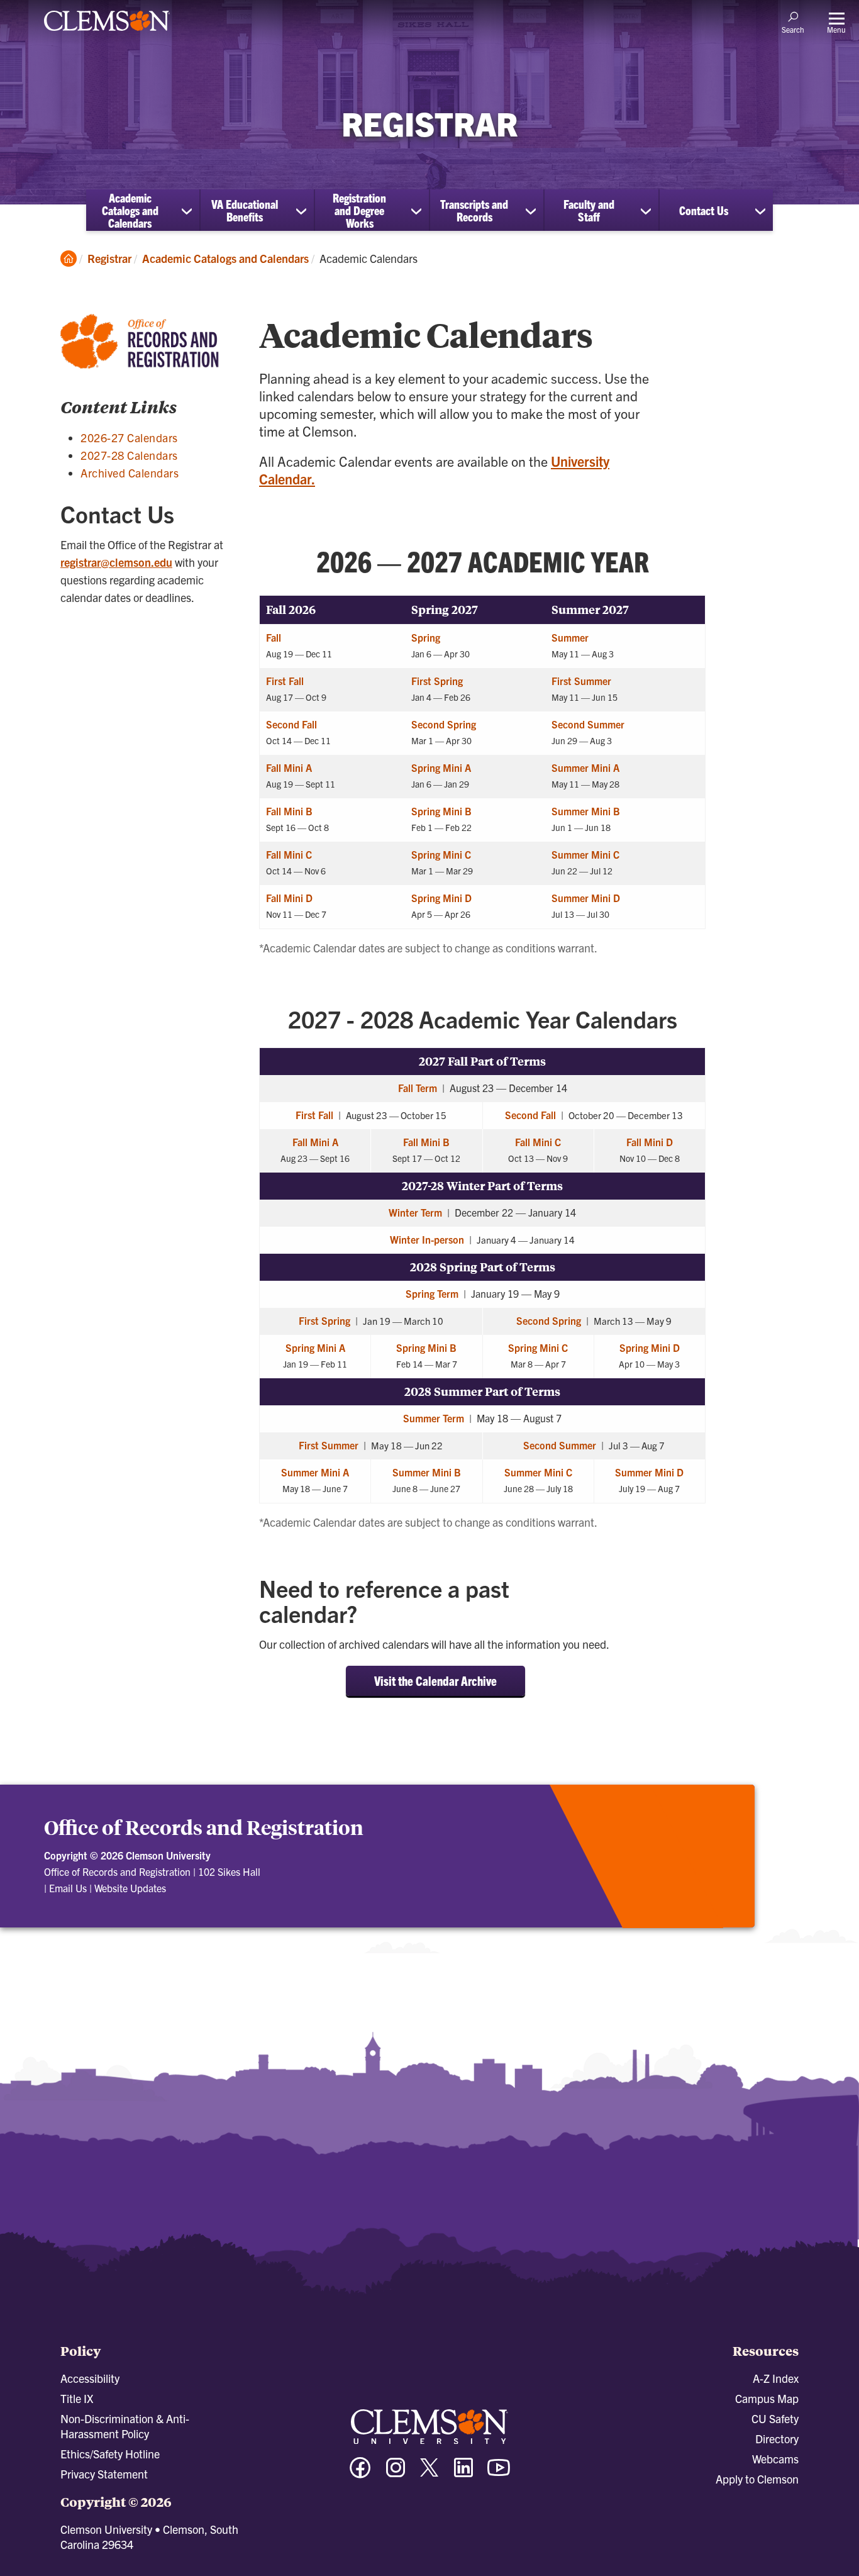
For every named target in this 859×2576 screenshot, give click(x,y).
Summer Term (434, 1418)
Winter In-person (427, 1239)
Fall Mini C (289, 854)
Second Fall (291, 724)
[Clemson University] (107, 33)
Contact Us (704, 210)
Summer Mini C (585, 854)
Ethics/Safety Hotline (110, 2454)
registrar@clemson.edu (116, 562)
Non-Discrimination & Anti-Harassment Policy (125, 2426)
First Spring (437, 681)
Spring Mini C (441, 854)
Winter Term (415, 1212)
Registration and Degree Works (359, 210)
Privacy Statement (104, 2474)
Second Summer (588, 724)
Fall (274, 637)
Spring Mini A (441, 767)
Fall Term (418, 1088)
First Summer (581, 681)
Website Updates (130, 1888)
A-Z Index (776, 2378)
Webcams (775, 2459)
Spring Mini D (441, 898)
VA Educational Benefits (245, 210)
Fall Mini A (289, 767)
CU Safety (775, 2418)
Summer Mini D (586, 898)
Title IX (77, 2398)
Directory (777, 2439)
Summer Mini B (586, 811)
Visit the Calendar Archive (435, 1681)
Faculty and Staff (589, 210)
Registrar (109, 258)
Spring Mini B (441, 811)
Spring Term (432, 1293)
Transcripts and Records (474, 210)
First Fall (285, 681)
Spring (426, 637)
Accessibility (90, 2378)
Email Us (68, 1888)
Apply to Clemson (757, 2479)
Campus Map (767, 2398)
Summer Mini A (585, 767)
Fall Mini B (289, 811)
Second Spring (444, 724)
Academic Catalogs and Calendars (130, 210)
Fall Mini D (289, 898)
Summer (570, 637)
